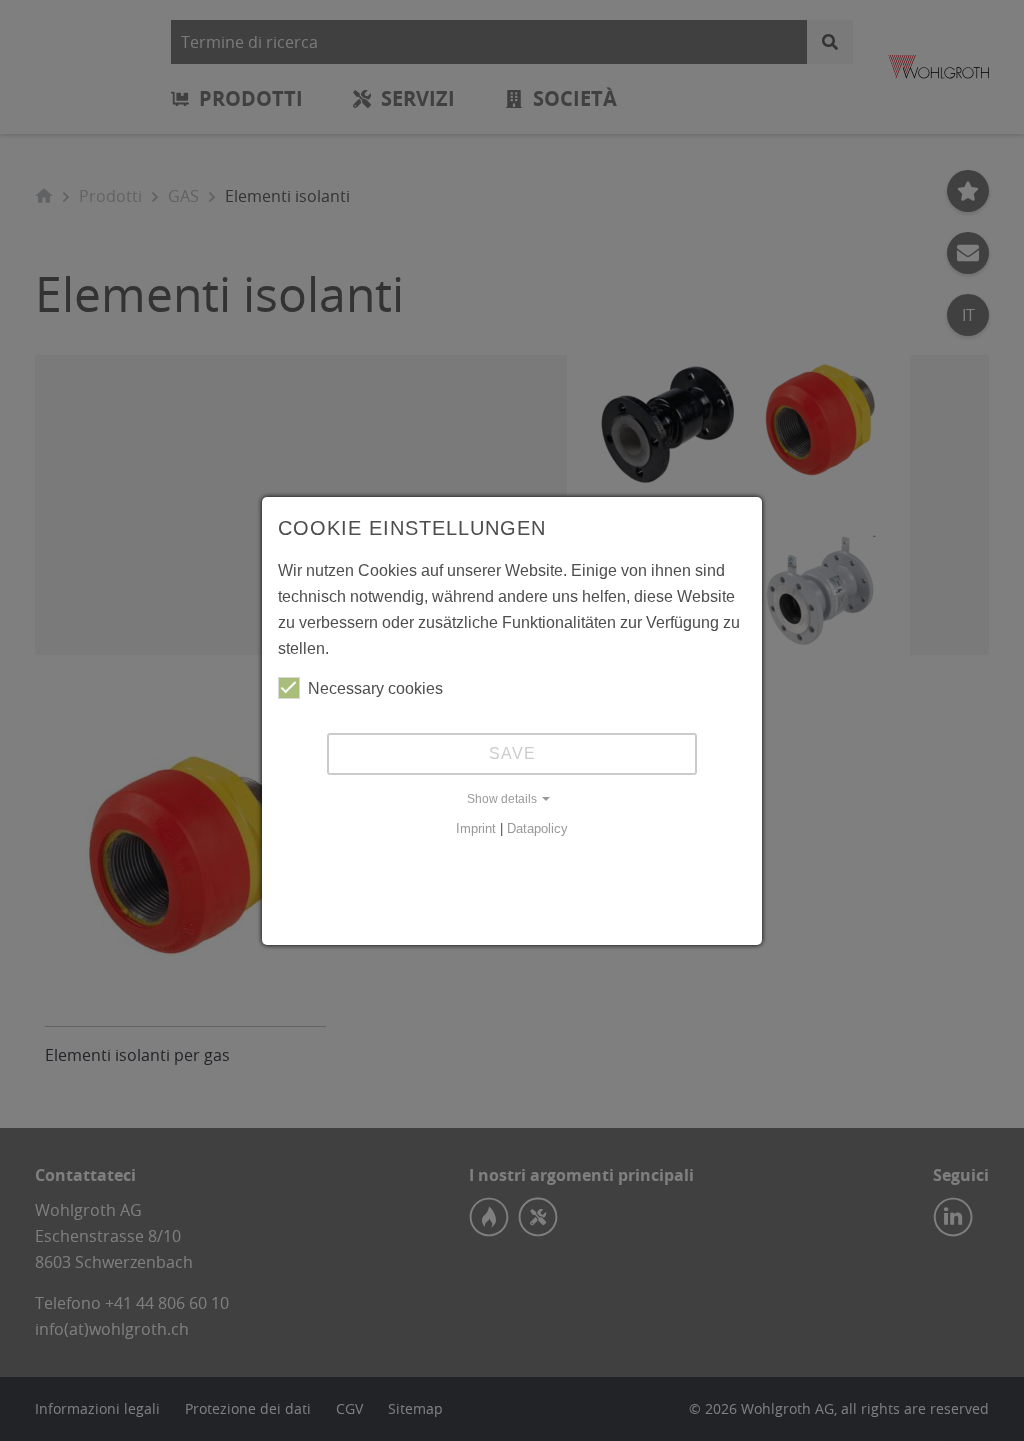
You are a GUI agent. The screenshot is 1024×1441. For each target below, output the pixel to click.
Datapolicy (537, 828)
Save (512, 753)
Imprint (476, 828)
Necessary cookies (375, 688)
